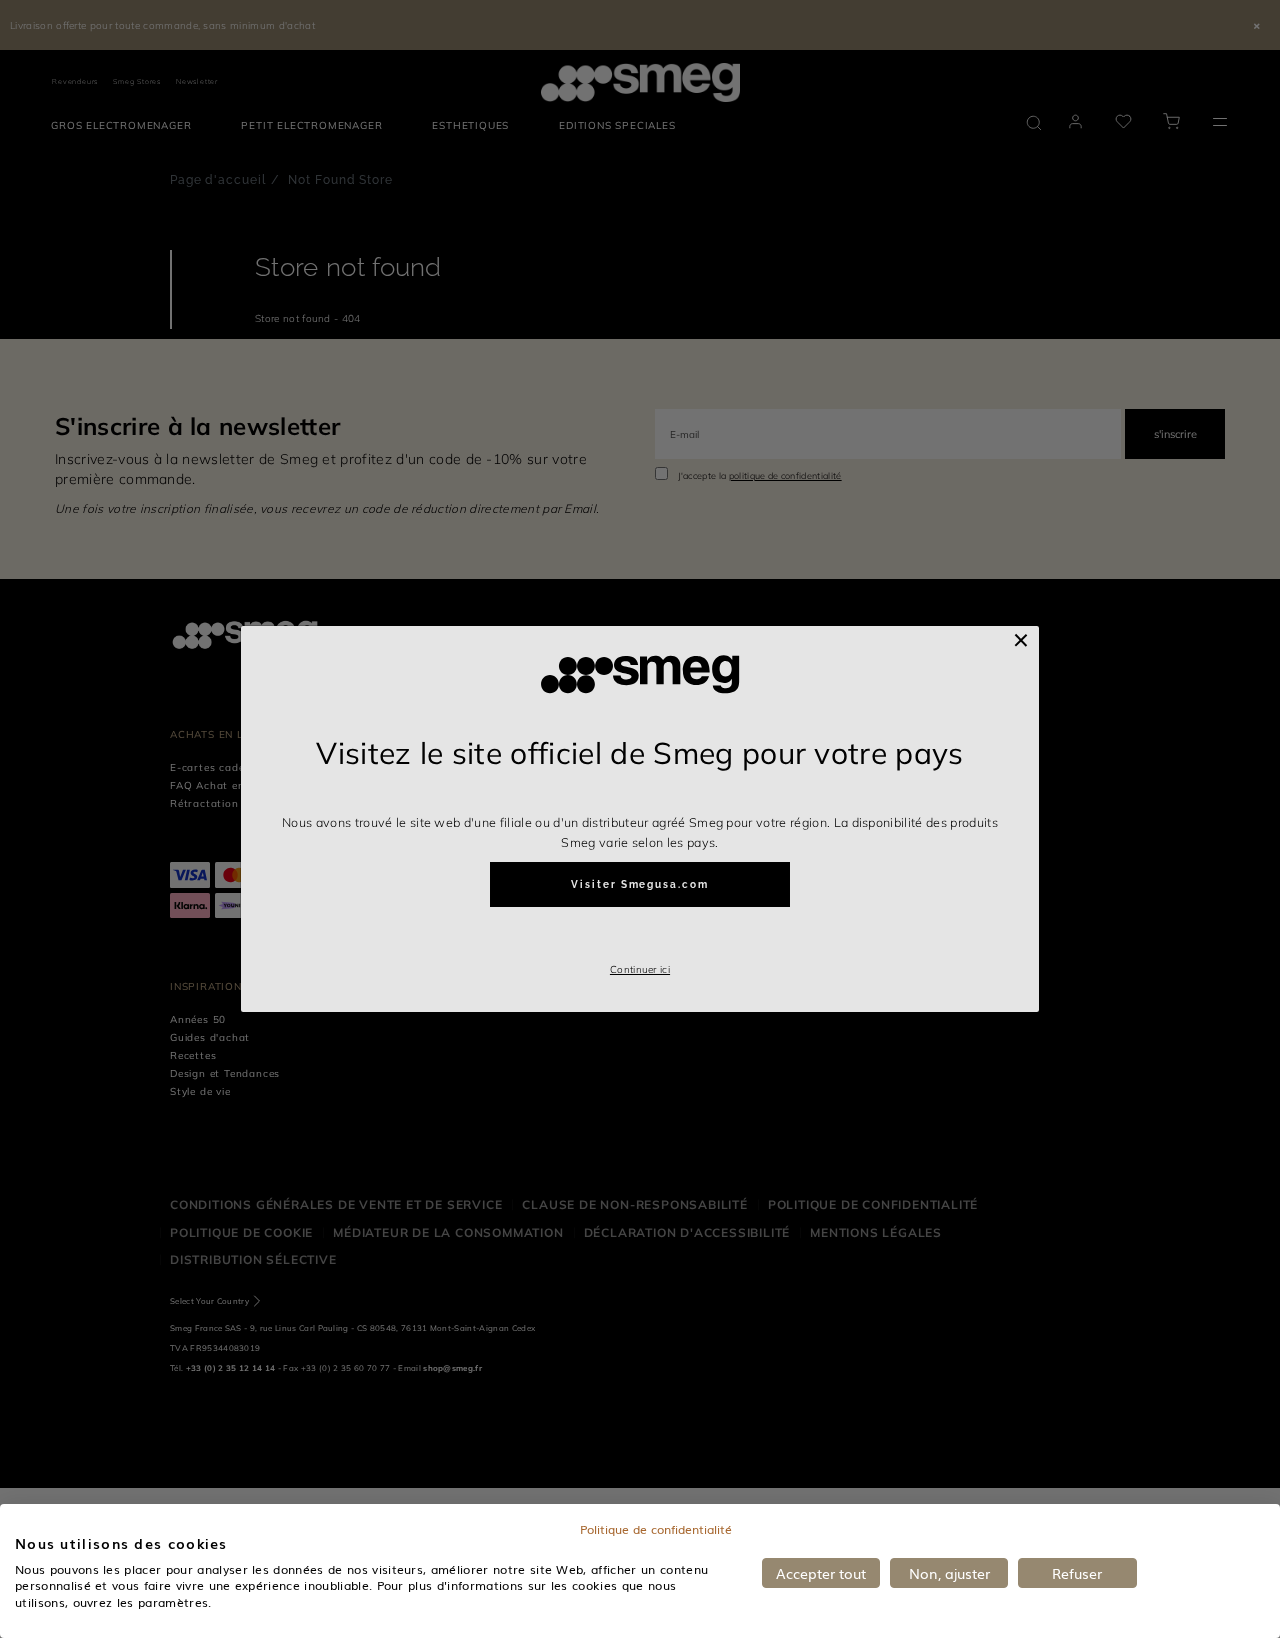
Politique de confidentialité (656, 1529)
